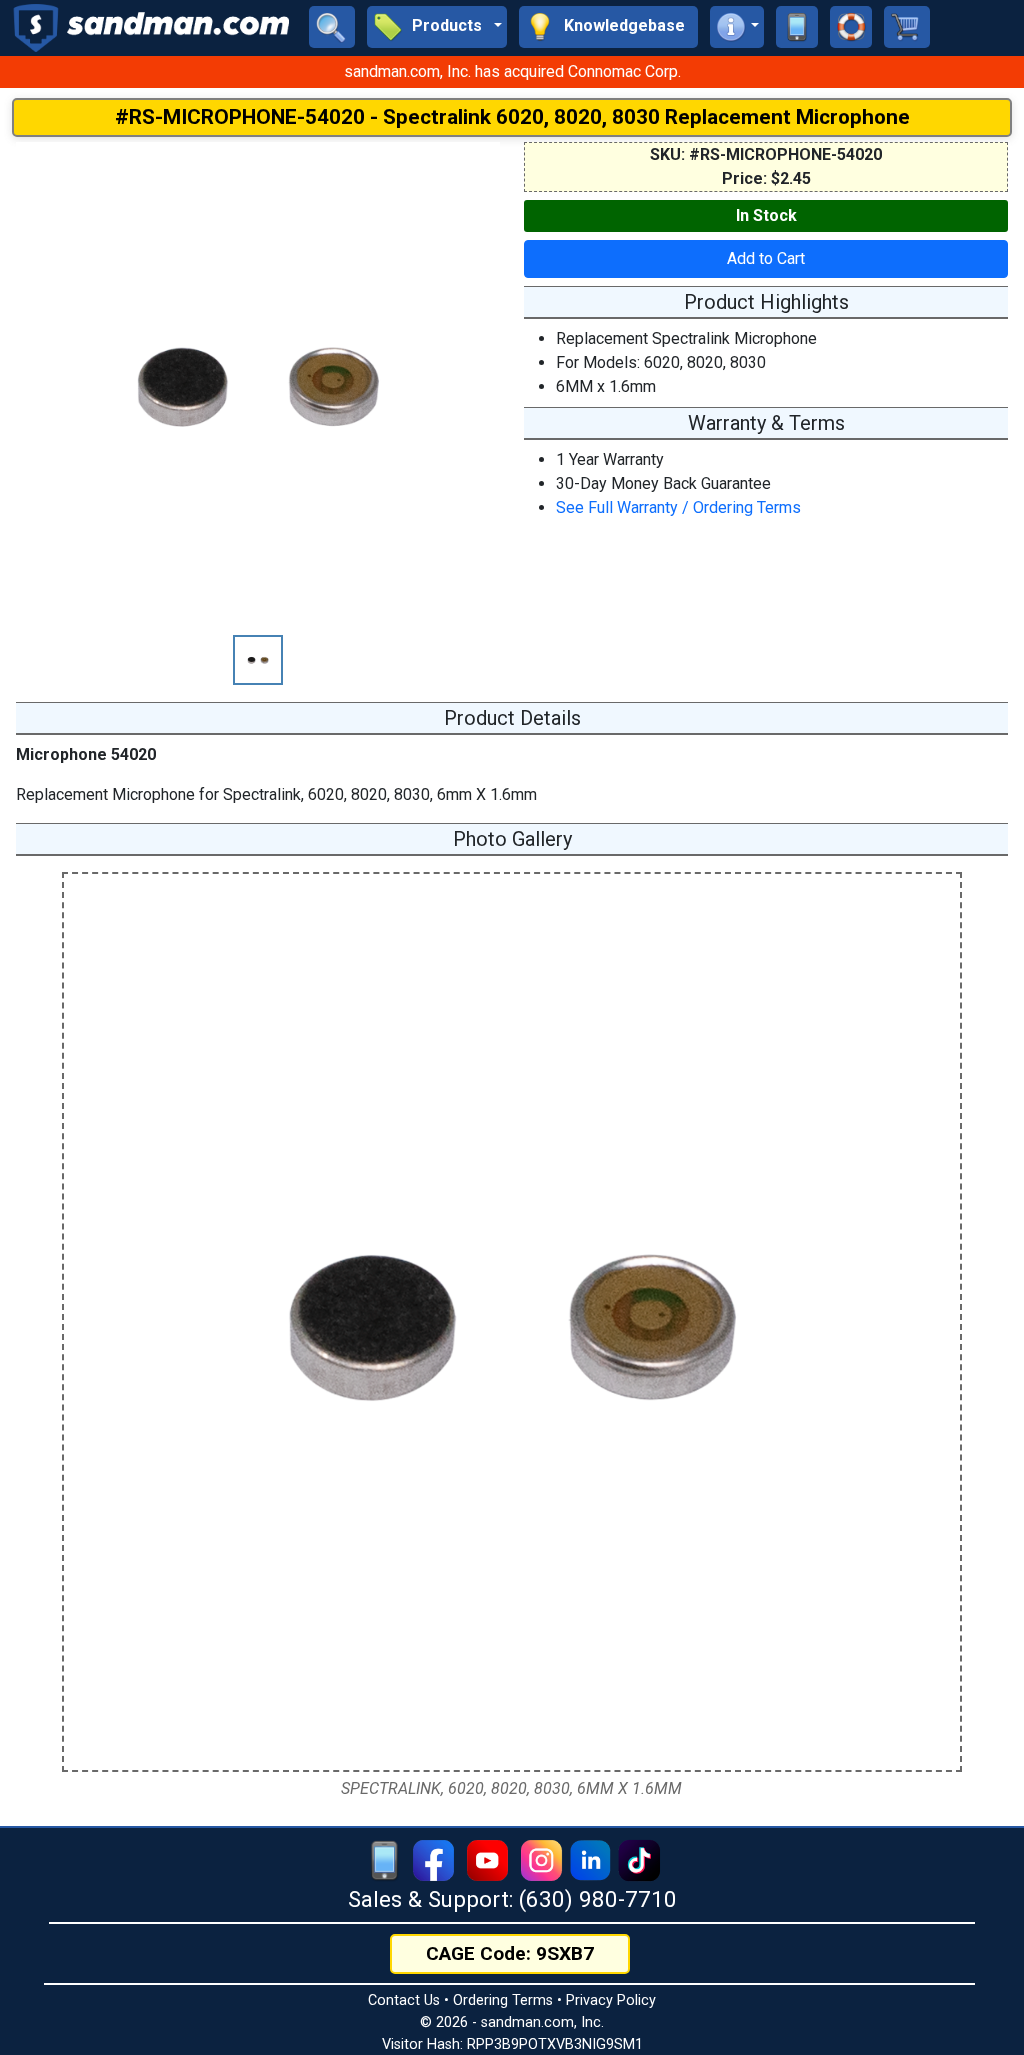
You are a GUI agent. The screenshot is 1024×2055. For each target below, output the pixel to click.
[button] (437, 27)
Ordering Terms (503, 2000)
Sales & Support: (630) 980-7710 (512, 1899)
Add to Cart (766, 258)
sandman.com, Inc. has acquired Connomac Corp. (512, 71)
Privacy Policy (611, 2000)
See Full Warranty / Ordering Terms (678, 507)
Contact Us (404, 2000)
